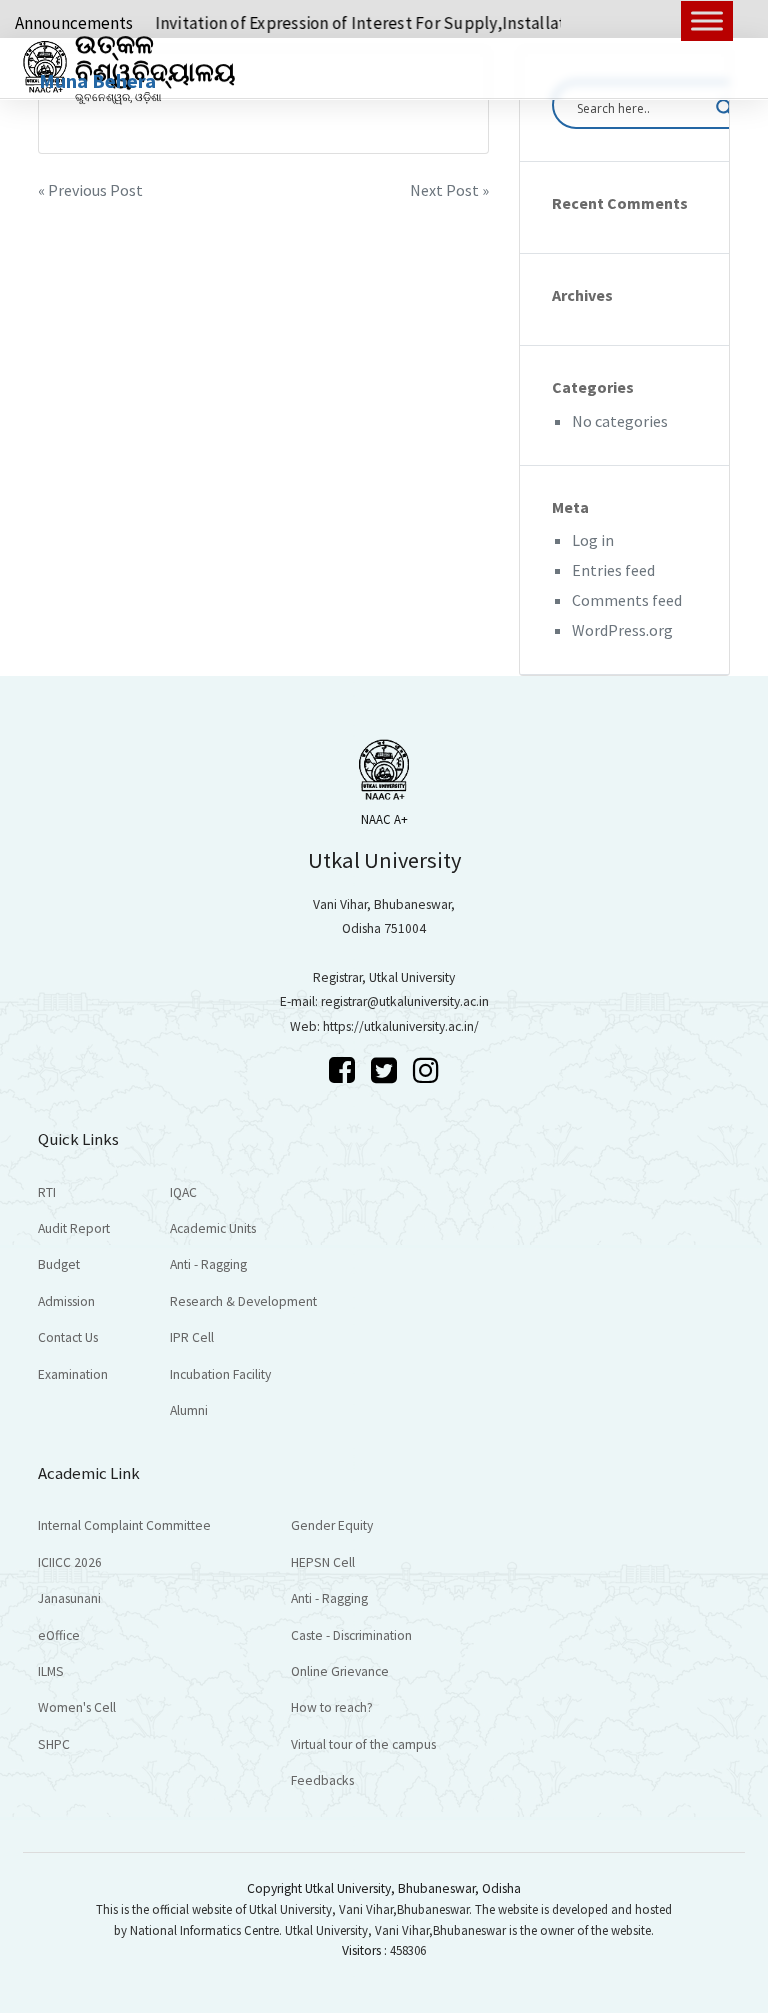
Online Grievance (340, 1671)
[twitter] (387, 1070)
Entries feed (613, 570)
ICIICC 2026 (70, 1562)
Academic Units (213, 1228)
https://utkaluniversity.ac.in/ (401, 1026)
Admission (66, 1301)
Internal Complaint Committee (124, 1525)
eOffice (59, 1635)
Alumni (189, 1410)
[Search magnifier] (725, 108)
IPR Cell (192, 1337)
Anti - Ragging (208, 1264)
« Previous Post (90, 190)
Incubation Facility (220, 1374)
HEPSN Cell (323, 1562)
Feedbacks (322, 1780)
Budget (59, 1264)
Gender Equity (332, 1525)
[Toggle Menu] (707, 20)
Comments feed (627, 600)
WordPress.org (622, 630)
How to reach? (332, 1707)
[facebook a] (345, 1070)
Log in (593, 540)
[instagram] (426, 1070)
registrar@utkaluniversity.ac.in (405, 1001)
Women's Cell (77, 1707)
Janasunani (69, 1598)
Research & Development (243, 1301)
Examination (73, 1374)
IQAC (183, 1192)
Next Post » (449, 190)
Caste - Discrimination (351, 1635)
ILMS (51, 1671)
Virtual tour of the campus (363, 1744)
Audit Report (74, 1228)
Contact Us (68, 1337)
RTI (47, 1192)
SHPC (54, 1744)
